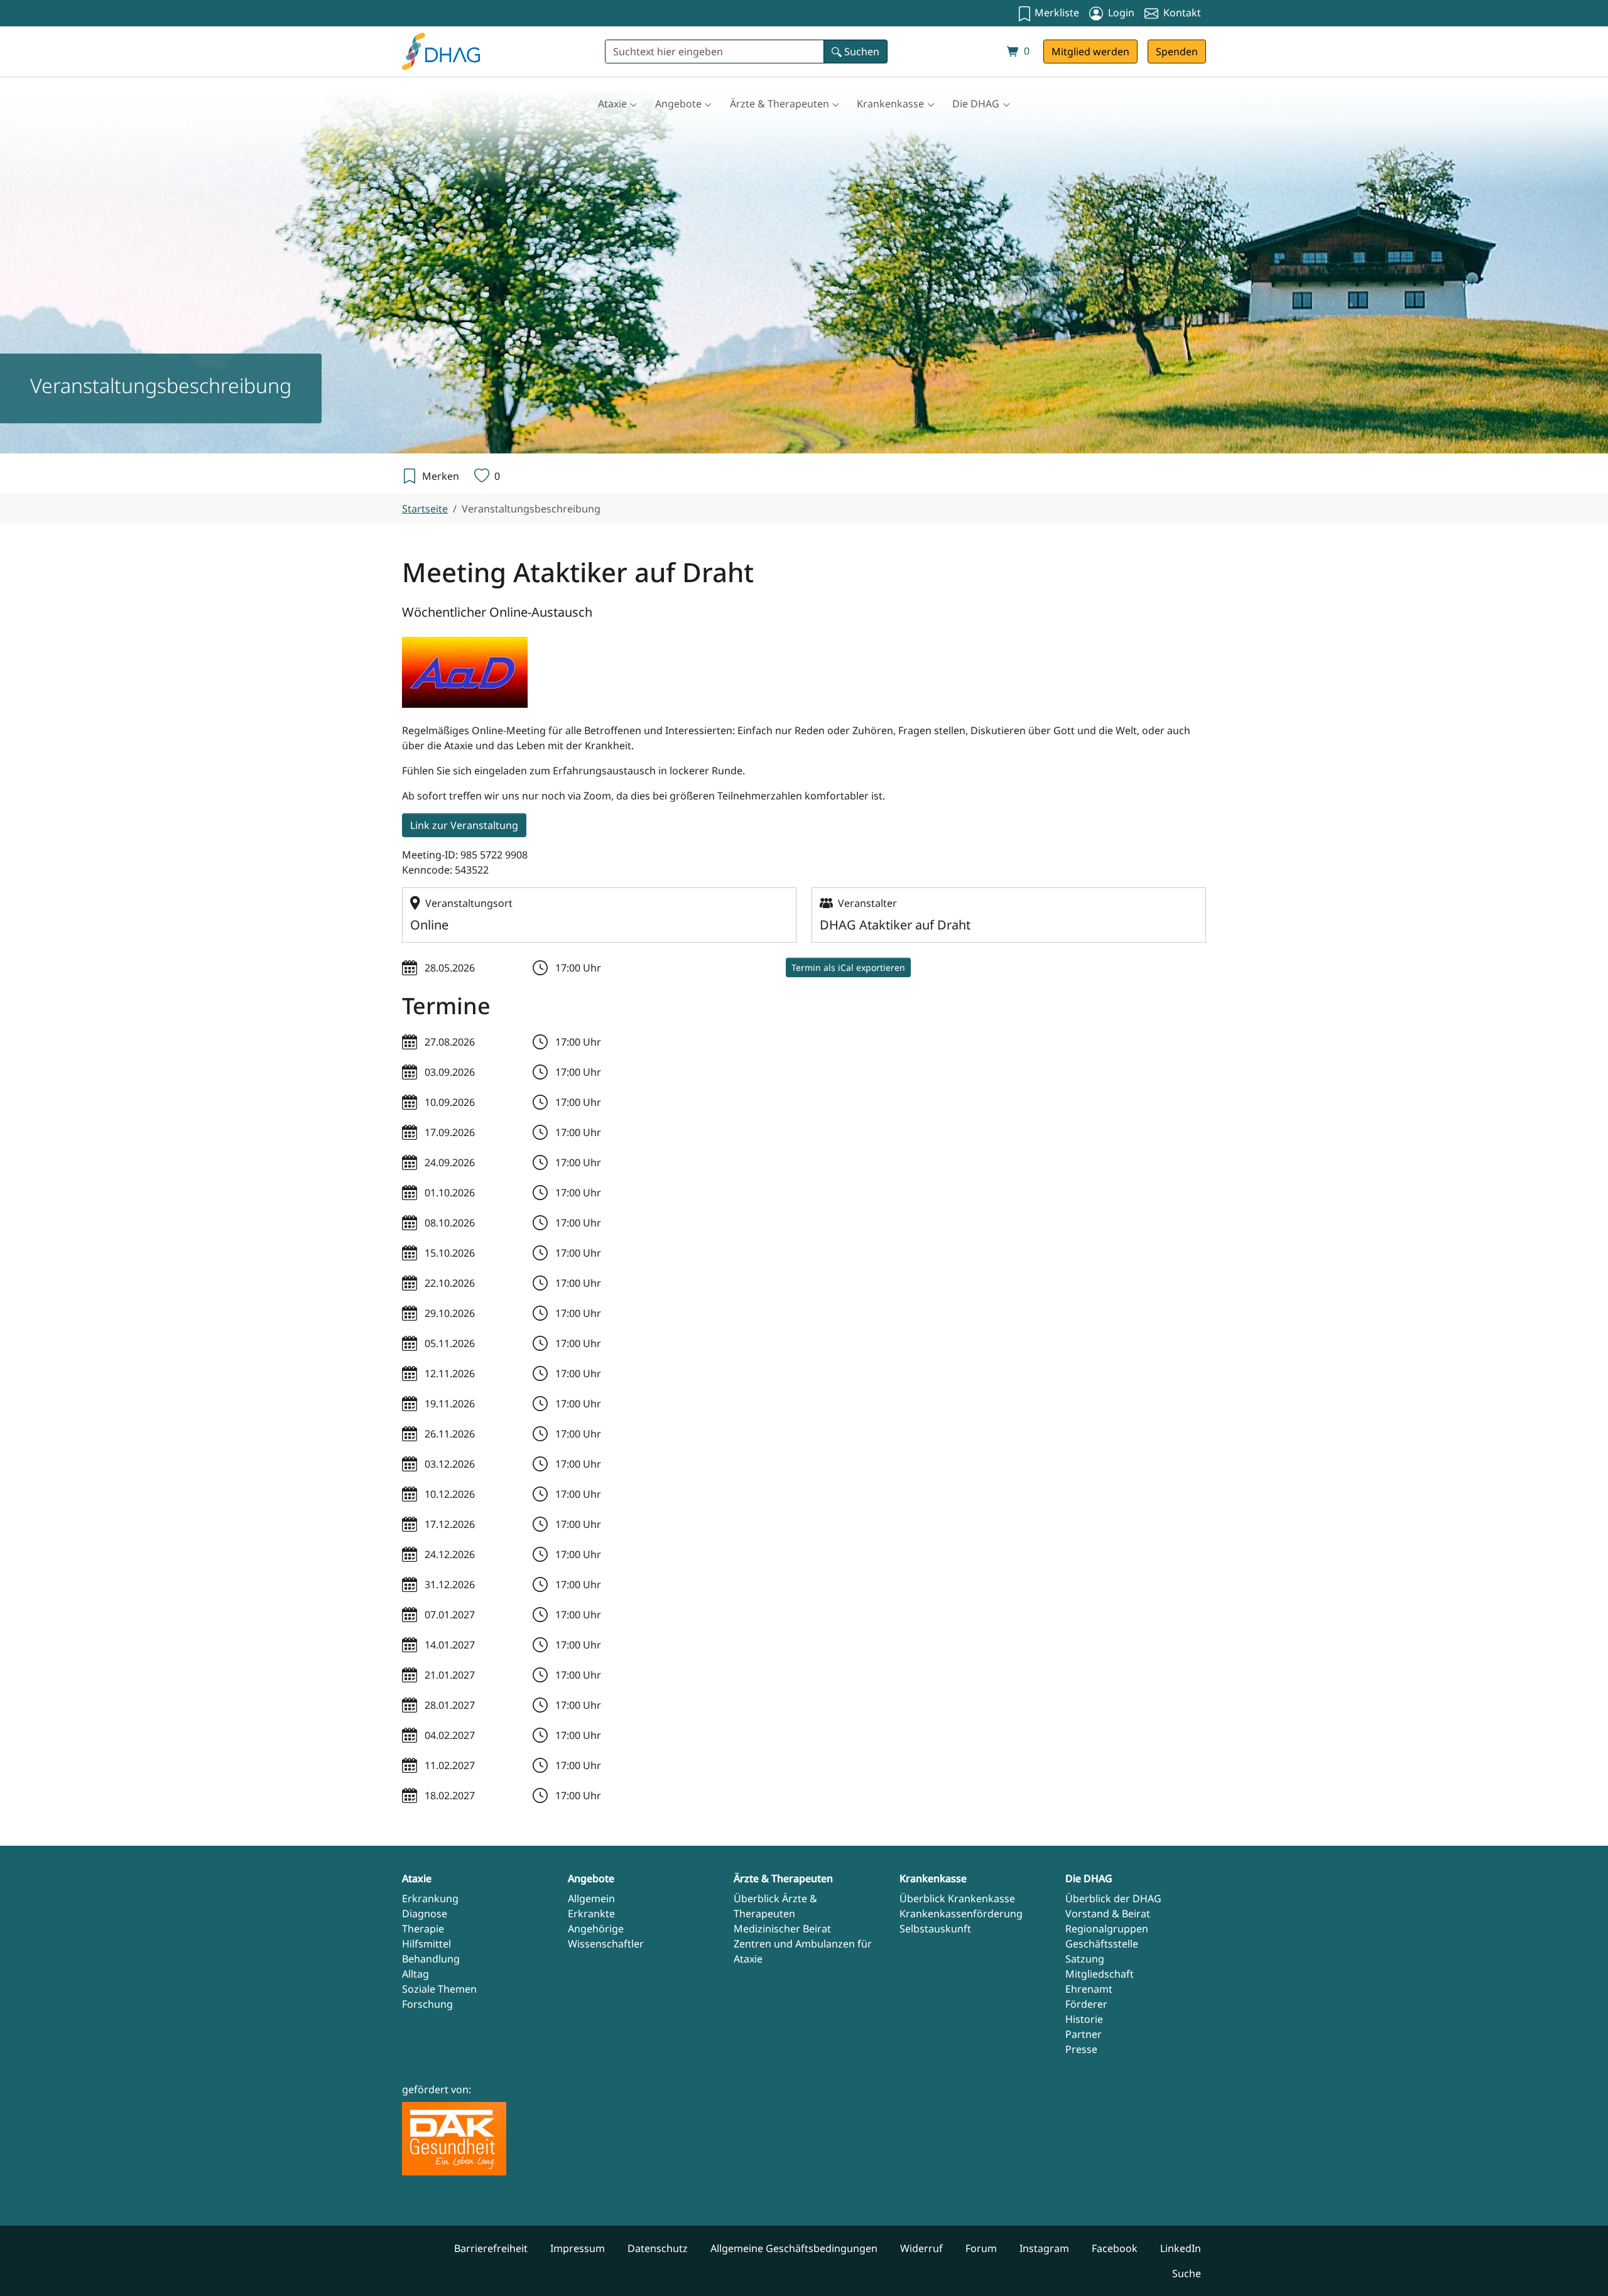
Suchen (861, 51)
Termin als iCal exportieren (848, 967)
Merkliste (1056, 13)
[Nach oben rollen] (1580, 2268)
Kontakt (1181, 13)
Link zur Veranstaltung (464, 825)
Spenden (1177, 51)
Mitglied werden (1090, 51)
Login (1120, 13)
